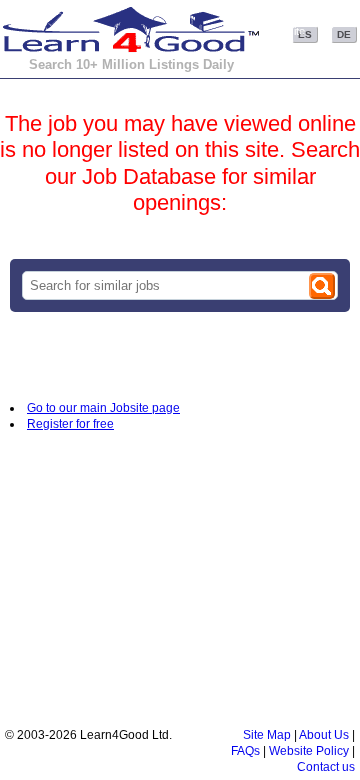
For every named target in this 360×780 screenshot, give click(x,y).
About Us (324, 735)
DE (344, 34)
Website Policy (309, 751)
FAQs (245, 751)
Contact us (326, 767)
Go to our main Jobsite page (103, 408)
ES (305, 34)
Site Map (267, 735)
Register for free (70, 424)
